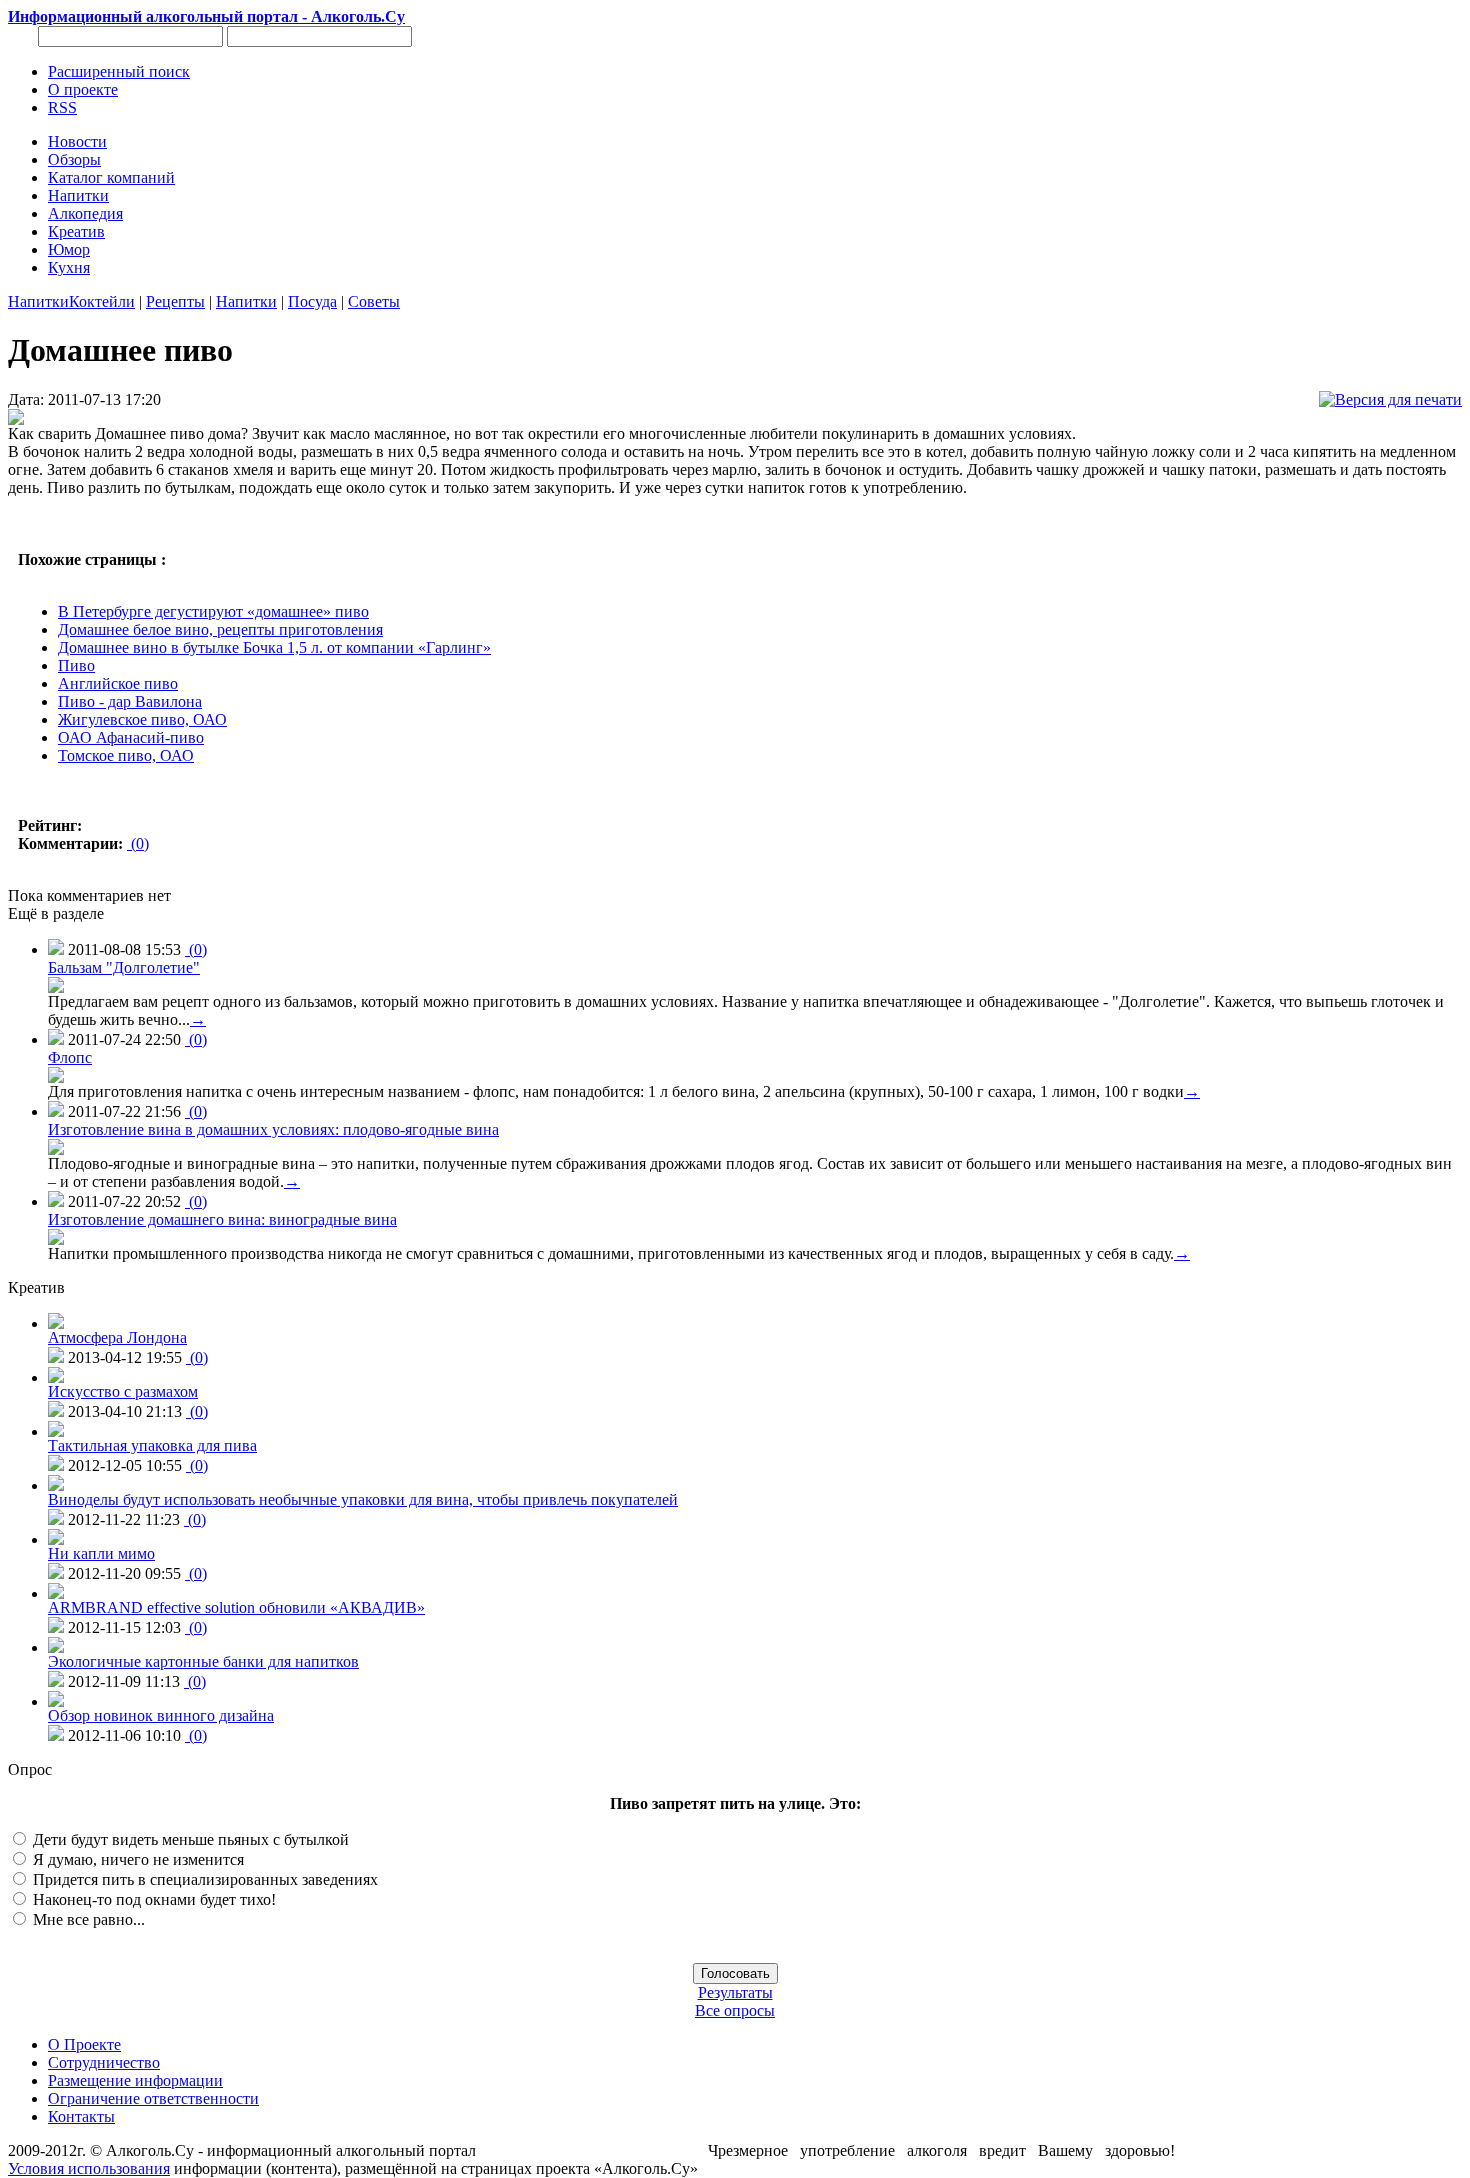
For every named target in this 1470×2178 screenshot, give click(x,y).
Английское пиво (118, 683)
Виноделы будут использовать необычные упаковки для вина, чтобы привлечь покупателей (363, 1499)
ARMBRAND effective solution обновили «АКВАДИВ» (236, 1607)
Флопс (70, 1057)
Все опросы (735, 2010)
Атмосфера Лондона (117, 1337)
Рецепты (175, 301)
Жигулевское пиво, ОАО (142, 719)
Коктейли (102, 301)
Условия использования (89, 2168)
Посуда (312, 301)
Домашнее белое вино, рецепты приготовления (220, 629)
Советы (374, 301)
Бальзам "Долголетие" (124, 967)
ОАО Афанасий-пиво (131, 737)
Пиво (76, 665)
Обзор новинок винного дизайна (161, 1715)
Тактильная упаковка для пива (152, 1445)
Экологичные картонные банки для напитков (203, 1661)
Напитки (38, 301)
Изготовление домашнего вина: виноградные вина (222, 1219)
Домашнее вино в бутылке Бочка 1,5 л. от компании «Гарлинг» (274, 647)
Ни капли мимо (101, 1553)
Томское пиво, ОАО (126, 755)
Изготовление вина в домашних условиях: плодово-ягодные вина (273, 1129)
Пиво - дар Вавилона (130, 701)
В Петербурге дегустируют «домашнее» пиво (213, 611)
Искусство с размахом (123, 1391)
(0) (138, 843)
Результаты (735, 1992)
